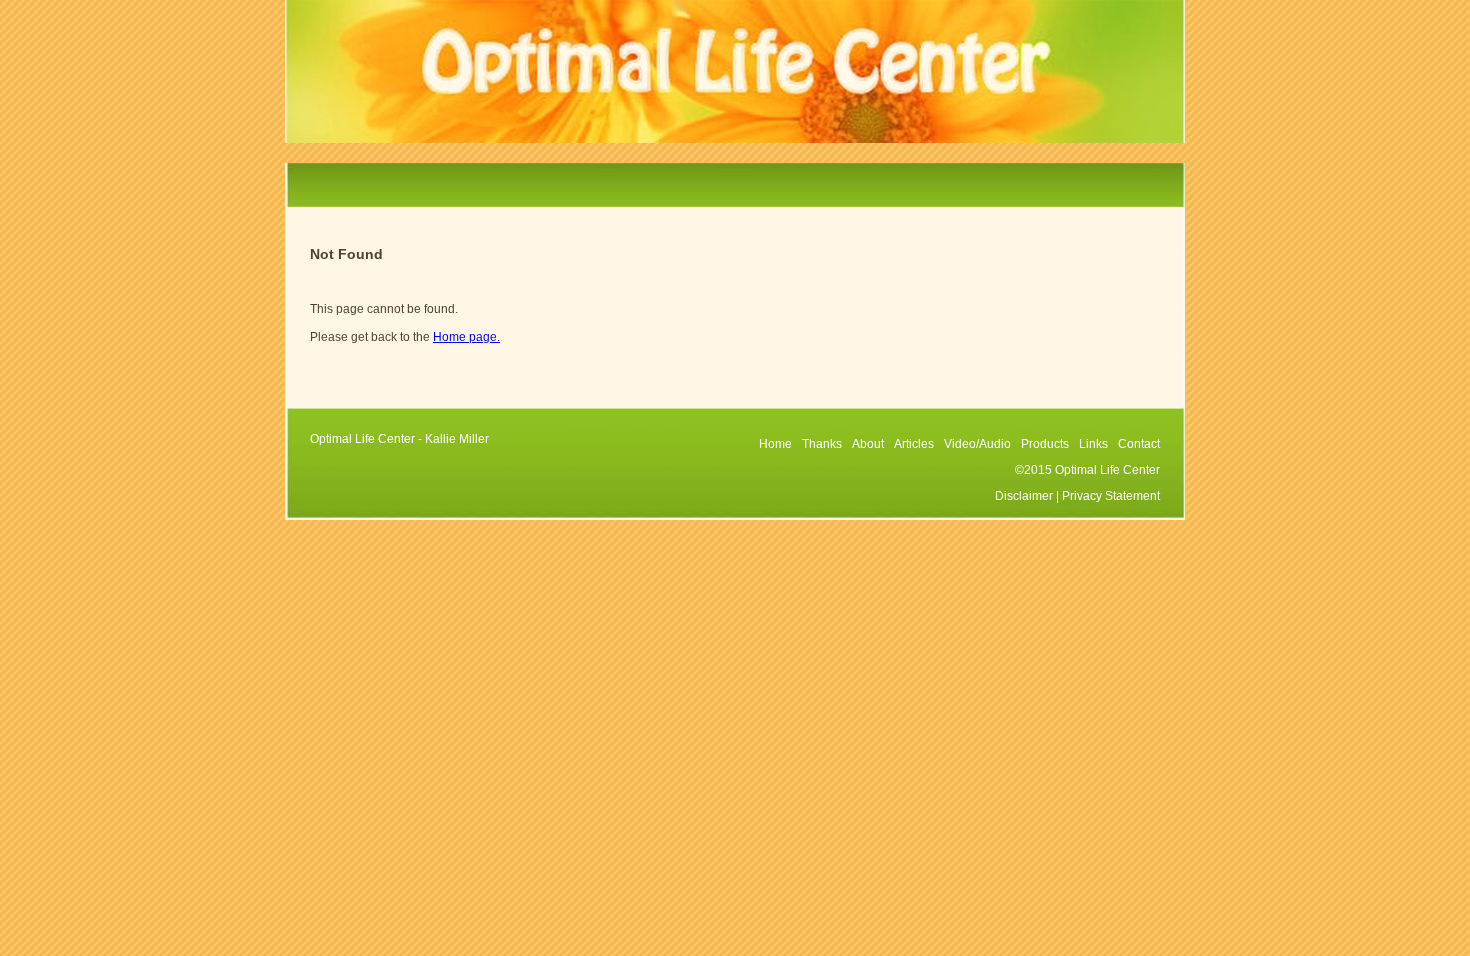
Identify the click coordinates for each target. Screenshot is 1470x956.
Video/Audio (977, 444)
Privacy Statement (1111, 496)
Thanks (822, 444)
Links (1093, 444)
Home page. (466, 337)
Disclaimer (1024, 496)
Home (775, 444)
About (868, 444)
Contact (1139, 444)
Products (1045, 444)
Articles (914, 444)
